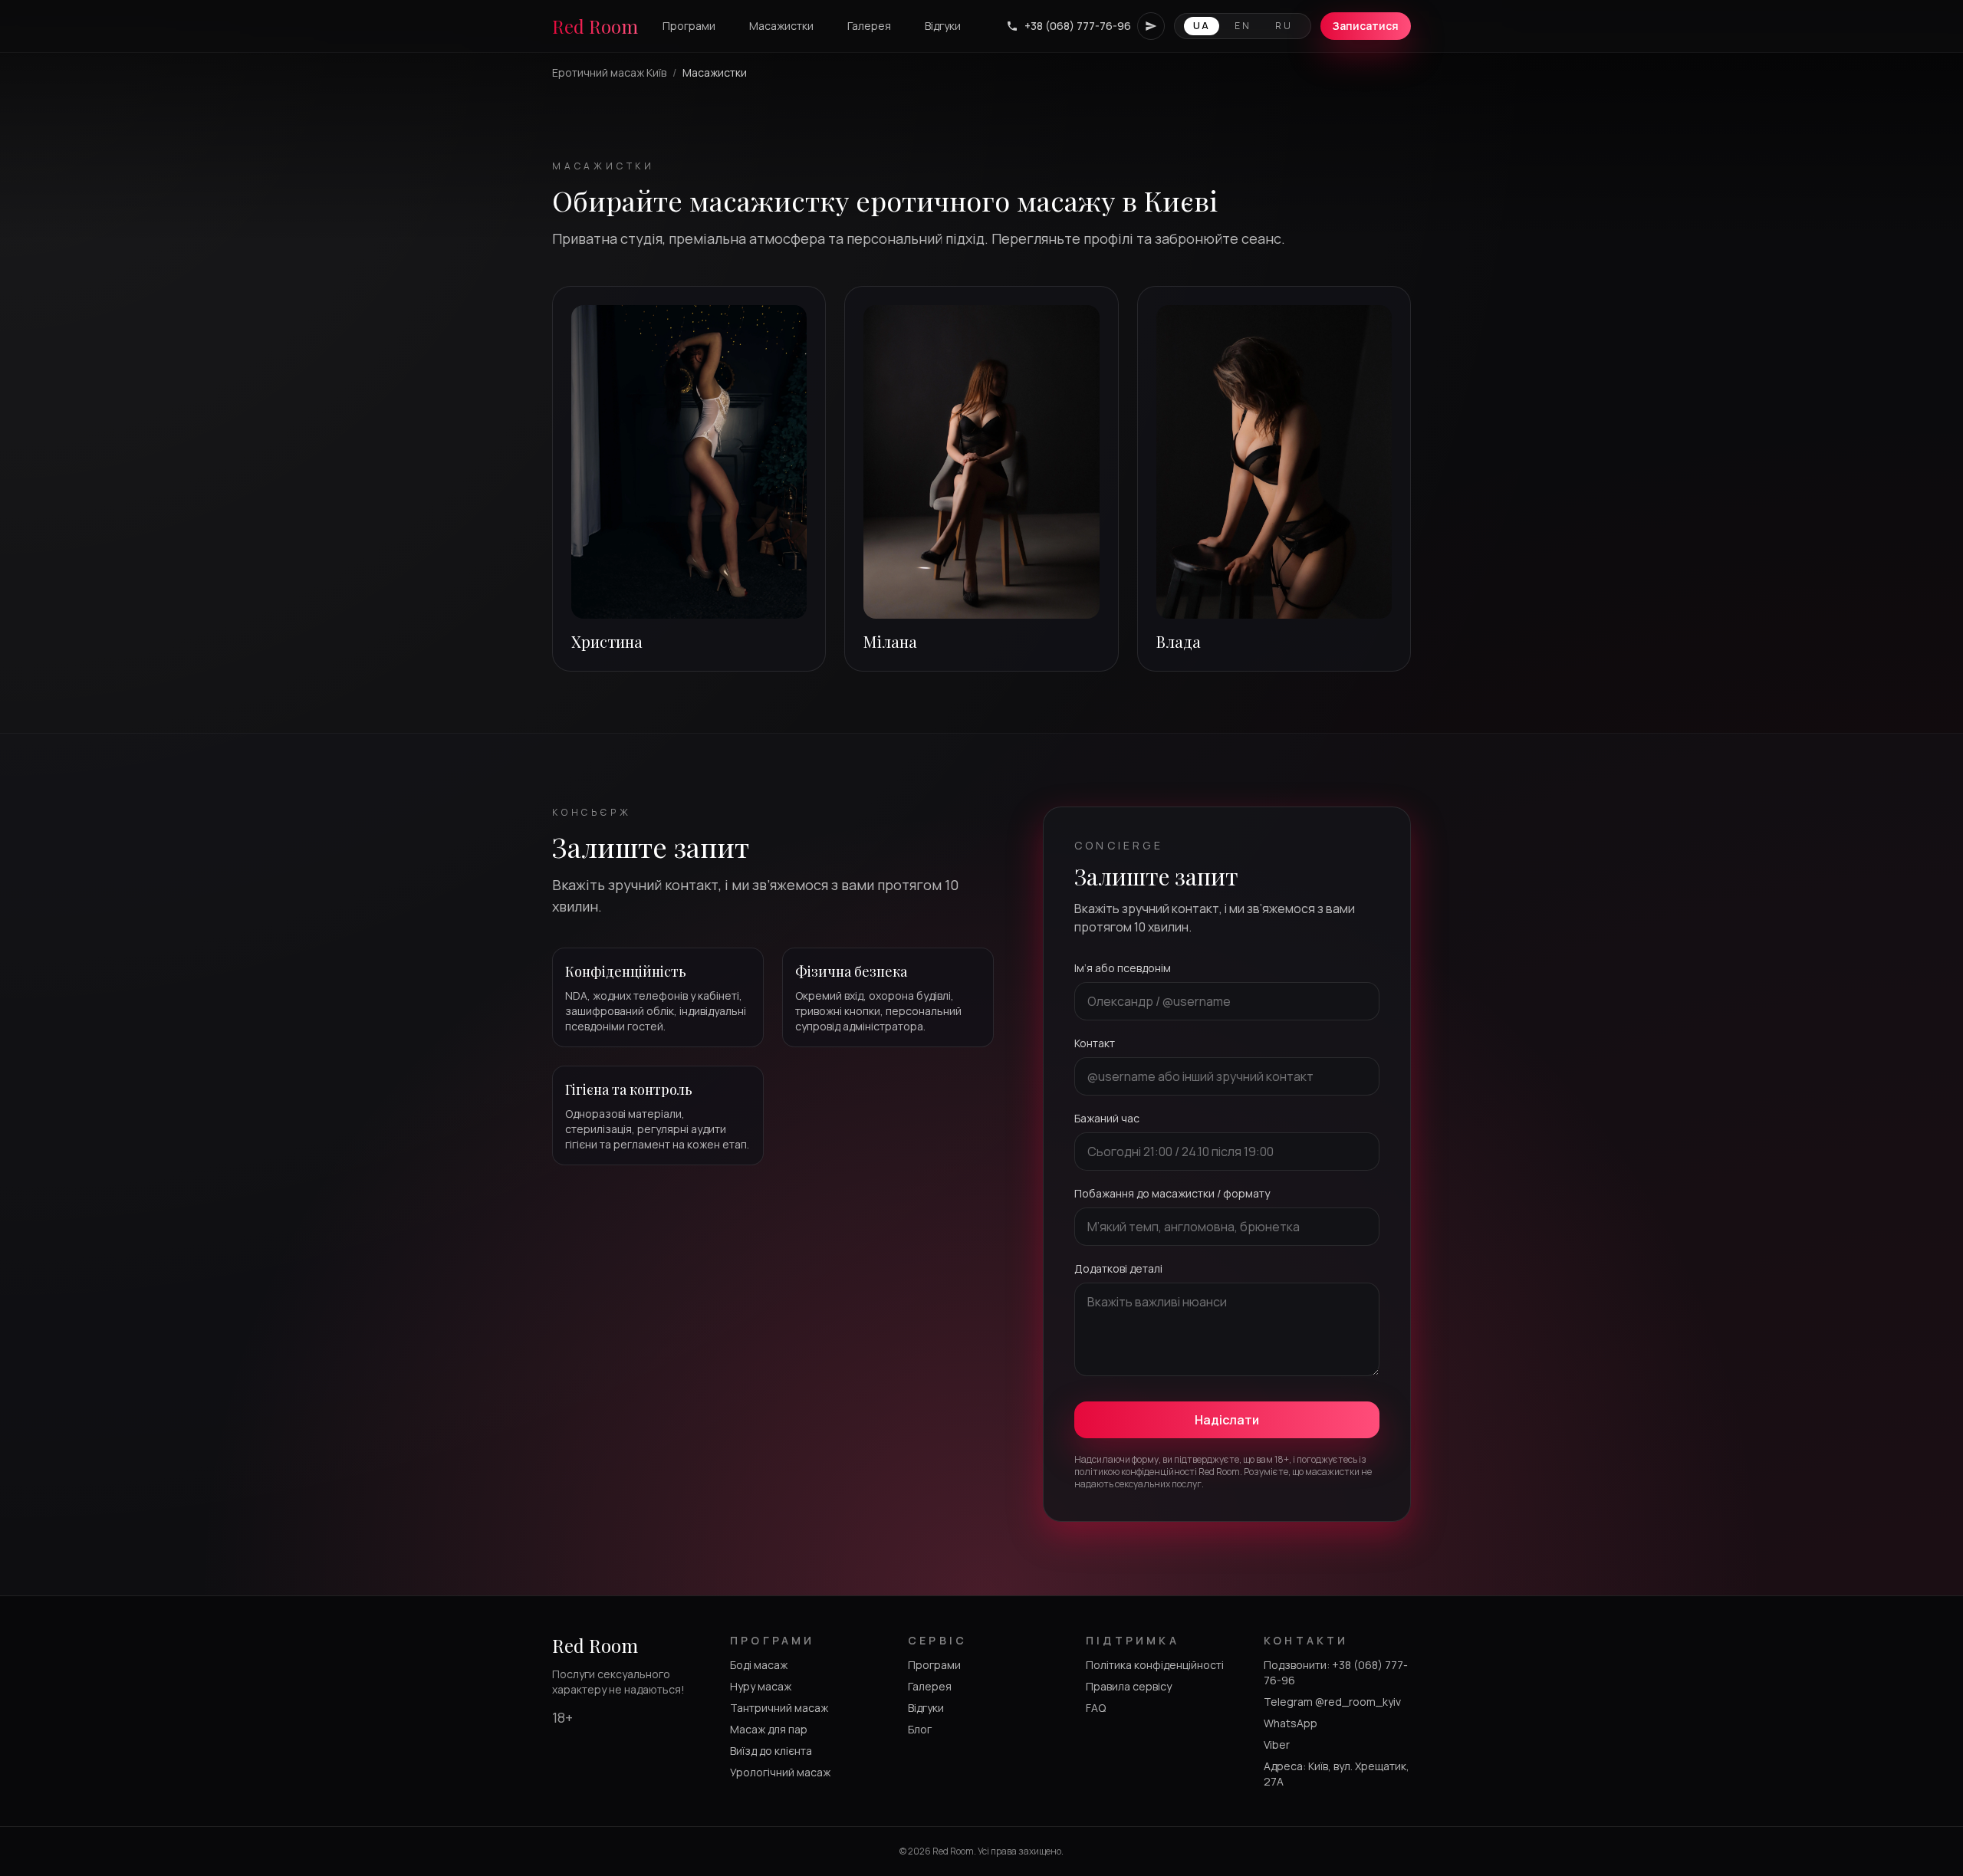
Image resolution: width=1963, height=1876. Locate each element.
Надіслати (1227, 1420)
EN (1243, 26)
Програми (689, 26)
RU (1284, 26)
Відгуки (943, 26)
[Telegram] (1151, 26)
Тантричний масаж (779, 1708)
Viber (1277, 1745)
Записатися (1366, 26)
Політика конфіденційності (1155, 1665)
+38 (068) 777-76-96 (1078, 26)
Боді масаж (759, 1665)
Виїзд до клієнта (771, 1751)
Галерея (869, 26)
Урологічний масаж (780, 1772)
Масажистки (781, 26)
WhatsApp (1291, 1723)
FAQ (1096, 1708)
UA (1202, 26)
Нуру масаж (761, 1686)
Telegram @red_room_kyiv (1332, 1702)
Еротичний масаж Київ (609, 72)
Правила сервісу (1129, 1686)
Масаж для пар (769, 1729)
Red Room (595, 26)
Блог (920, 1729)
